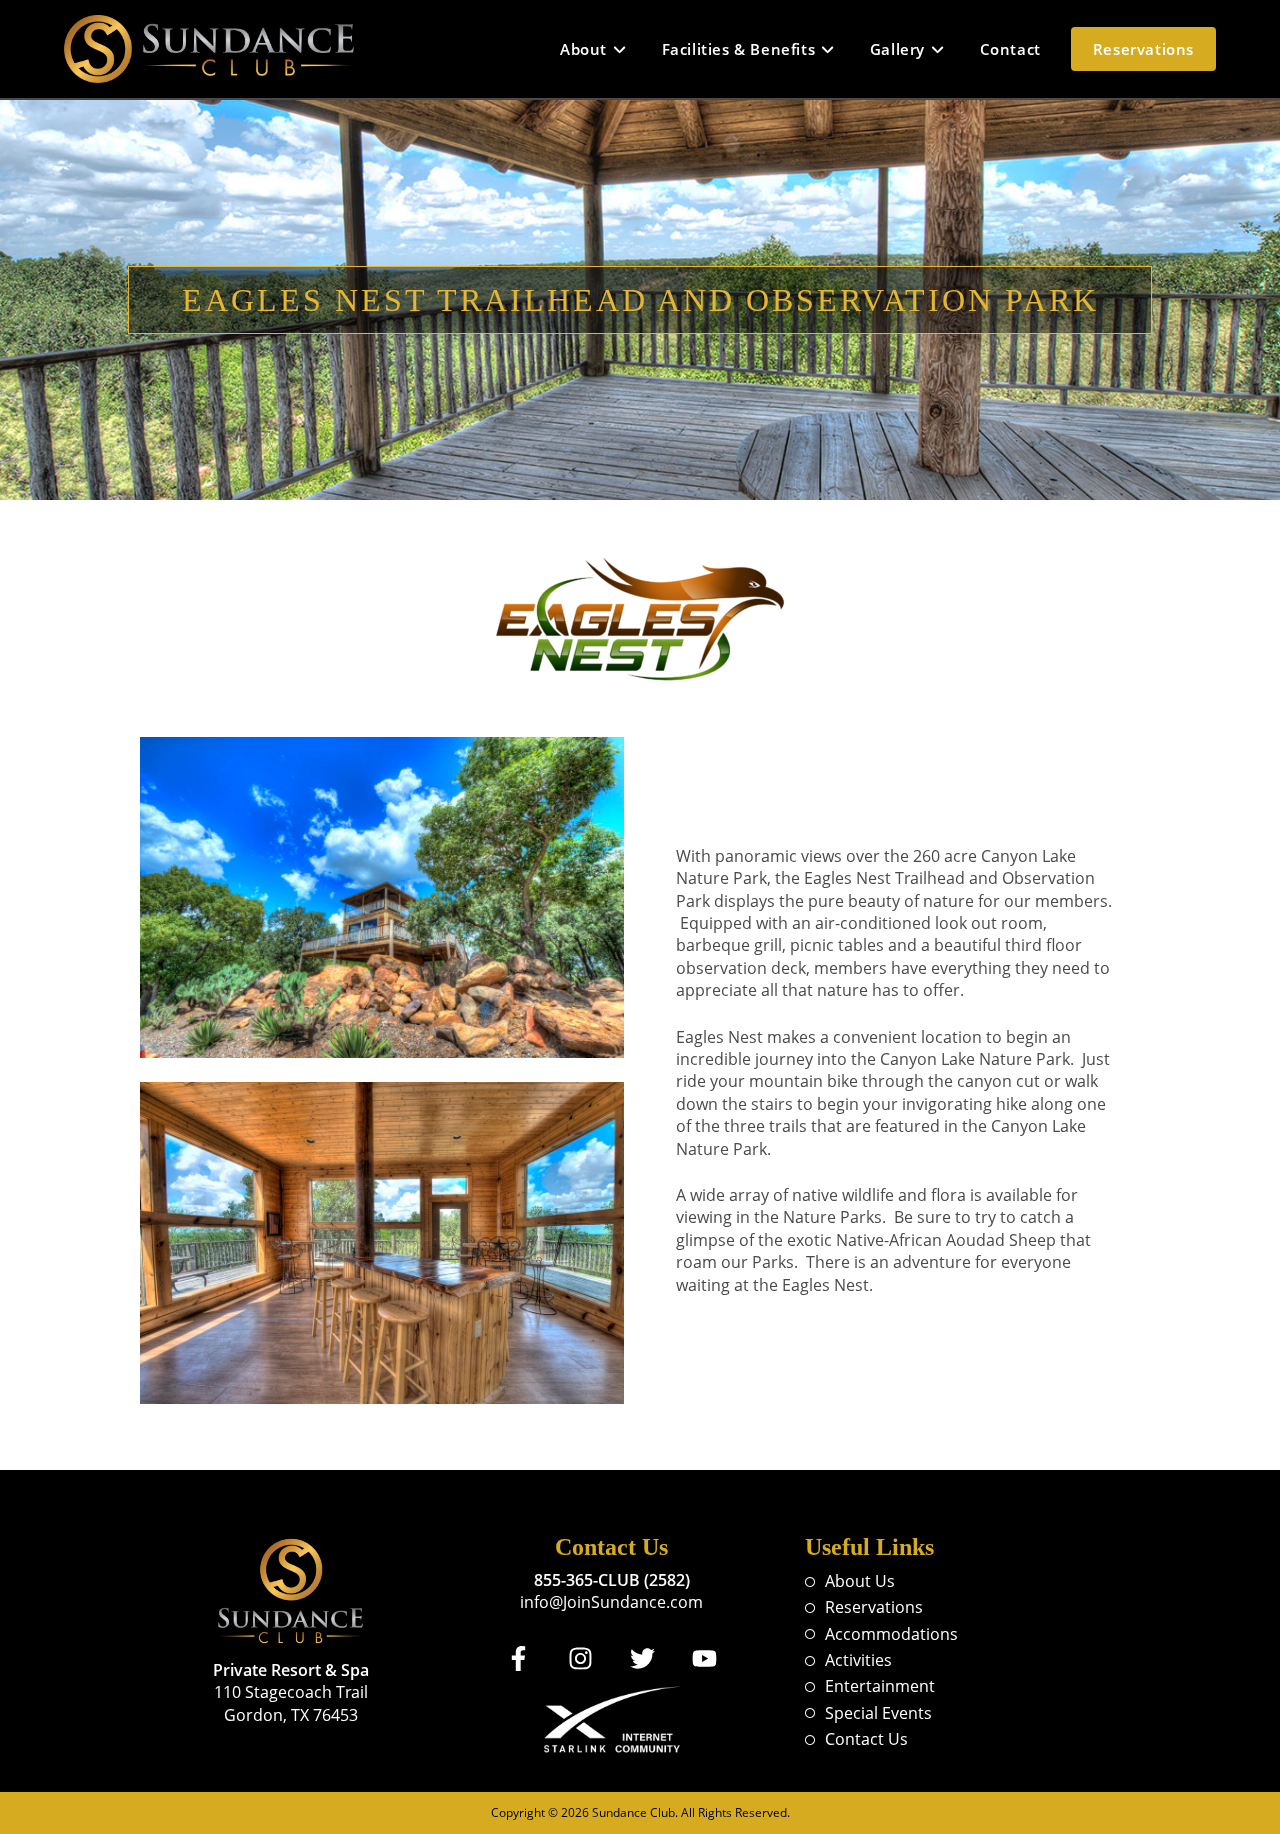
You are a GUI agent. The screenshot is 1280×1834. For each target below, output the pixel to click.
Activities (858, 1660)
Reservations (874, 1607)
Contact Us (866, 1739)
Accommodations (891, 1634)
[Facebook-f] (519, 1659)
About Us (860, 1581)
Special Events (878, 1713)
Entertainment (880, 1686)
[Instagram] (581, 1659)
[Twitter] (643, 1659)
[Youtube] (705, 1659)
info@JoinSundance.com (611, 1602)
